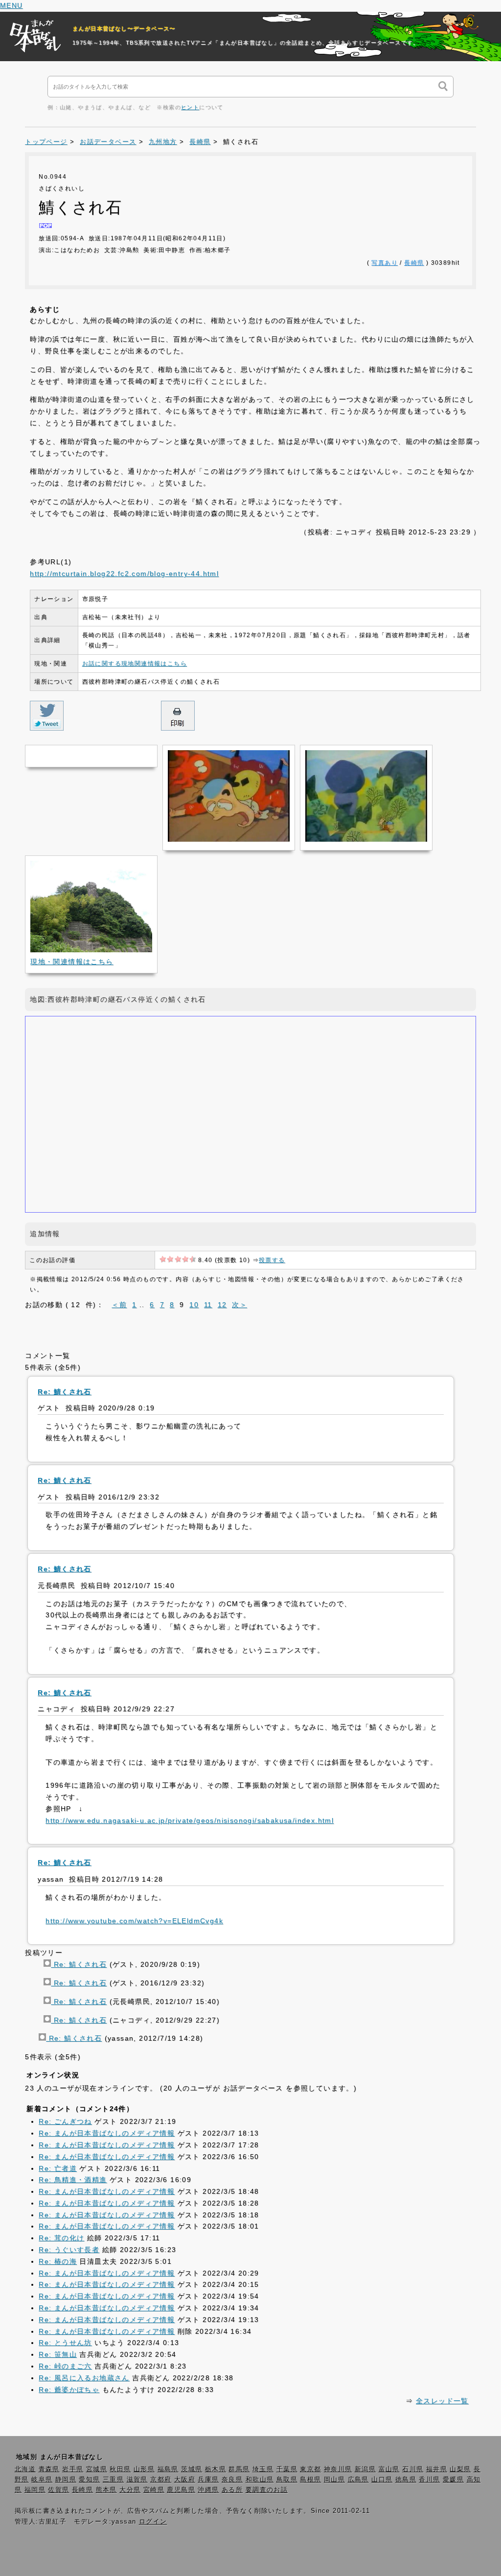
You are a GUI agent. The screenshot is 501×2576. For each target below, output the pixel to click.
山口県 (382, 2480)
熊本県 (106, 2490)
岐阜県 (42, 2480)
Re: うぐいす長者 (69, 2250)
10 (194, 1305)
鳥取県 (287, 2480)
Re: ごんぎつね (65, 2121)
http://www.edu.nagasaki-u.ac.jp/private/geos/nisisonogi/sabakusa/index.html (190, 1820)
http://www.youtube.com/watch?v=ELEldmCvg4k (134, 1921)
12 (222, 1305)
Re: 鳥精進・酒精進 (73, 2180)
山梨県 (460, 2469)
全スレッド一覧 (442, 2401)
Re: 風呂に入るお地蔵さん (84, 2378)
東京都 (310, 2469)
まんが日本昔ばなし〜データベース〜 (124, 28)
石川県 (413, 2469)
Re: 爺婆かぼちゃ (69, 2390)
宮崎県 (154, 2490)
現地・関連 (72, 962)
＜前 (119, 1305)
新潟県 (365, 2469)
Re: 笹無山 (58, 2354)
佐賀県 (58, 2490)
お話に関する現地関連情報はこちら (135, 664)
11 (208, 1305)
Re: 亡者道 (58, 2168)
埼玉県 (263, 2469)
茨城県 (192, 2469)
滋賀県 (137, 2480)
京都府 (161, 2480)
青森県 (49, 2469)
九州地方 (163, 142)
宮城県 (97, 2469)
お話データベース (108, 142)
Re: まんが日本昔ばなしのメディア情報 (107, 2133)
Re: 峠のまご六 (65, 2366)
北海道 (25, 2469)
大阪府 (185, 2480)
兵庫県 (208, 2480)
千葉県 (287, 2469)
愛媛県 (453, 2480)
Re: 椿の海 (58, 2261)
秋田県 (120, 2469)
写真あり (385, 263)
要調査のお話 (267, 2490)
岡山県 (334, 2480)
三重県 (113, 2480)
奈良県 (232, 2480)
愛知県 (89, 2480)
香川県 (429, 2480)
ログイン (153, 2522)
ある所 (232, 2490)
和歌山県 (260, 2480)
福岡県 (35, 2490)
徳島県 (406, 2480)
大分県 (130, 2490)
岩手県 (73, 2469)
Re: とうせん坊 (65, 2343)
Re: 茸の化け (61, 2238)
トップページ (46, 142)
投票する (272, 1260)
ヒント (190, 107)
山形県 (144, 2469)
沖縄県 (208, 2490)
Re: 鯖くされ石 (79, 1964)
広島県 (358, 2480)
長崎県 (200, 142)
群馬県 (239, 2469)
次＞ (239, 1305)
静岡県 (66, 2480)
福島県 (168, 2469)
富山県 (389, 2469)
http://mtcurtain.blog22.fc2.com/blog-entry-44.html (124, 574)
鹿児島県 (181, 2490)
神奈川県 (338, 2469)
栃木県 (216, 2469)
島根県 (310, 2480)
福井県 (437, 2469)
